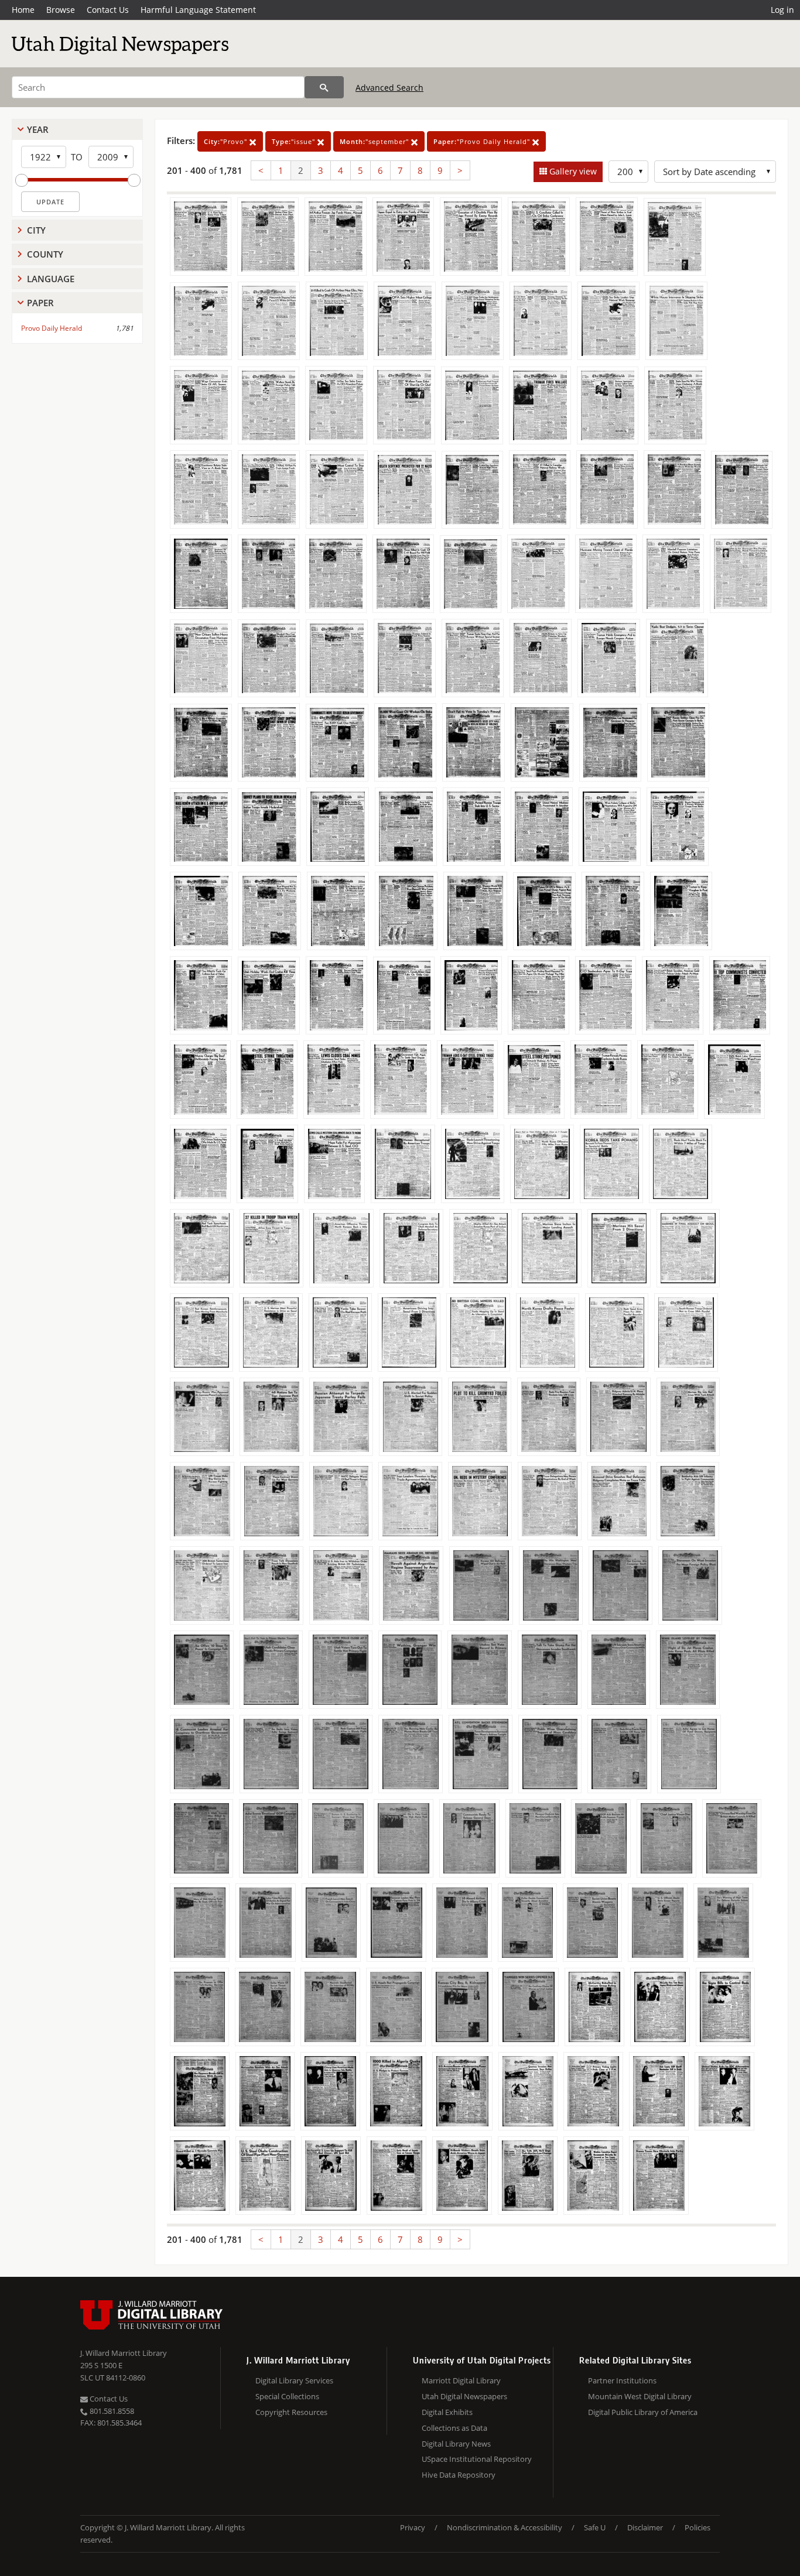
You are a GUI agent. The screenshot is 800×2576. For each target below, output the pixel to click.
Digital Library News (456, 2444)
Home (23, 10)
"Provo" (227, 141)
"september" (375, 141)
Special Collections (287, 2396)
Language (51, 279)
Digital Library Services (294, 2380)
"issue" (295, 141)
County (45, 254)
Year (38, 129)
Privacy (413, 2527)
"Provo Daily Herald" (483, 141)
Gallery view (572, 171)
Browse (61, 10)
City (36, 230)
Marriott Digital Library (461, 2380)
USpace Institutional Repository (477, 2459)
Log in (782, 10)
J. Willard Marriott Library (124, 2353)
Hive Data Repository (459, 2475)
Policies (698, 2527)
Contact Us (108, 10)
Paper (40, 303)
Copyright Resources (291, 2412)
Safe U (595, 2527)
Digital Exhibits (447, 2412)
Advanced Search (389, 88)
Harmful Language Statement (198, 10)
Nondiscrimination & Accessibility (505, 2527)
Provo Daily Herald (52, 328)
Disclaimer (645, 2527)
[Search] (324, 87)
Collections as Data (454, 2428)
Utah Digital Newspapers (464, 2396)
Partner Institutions (622, 2380)
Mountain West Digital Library (640, 2396)
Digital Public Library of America (643, 2412)
